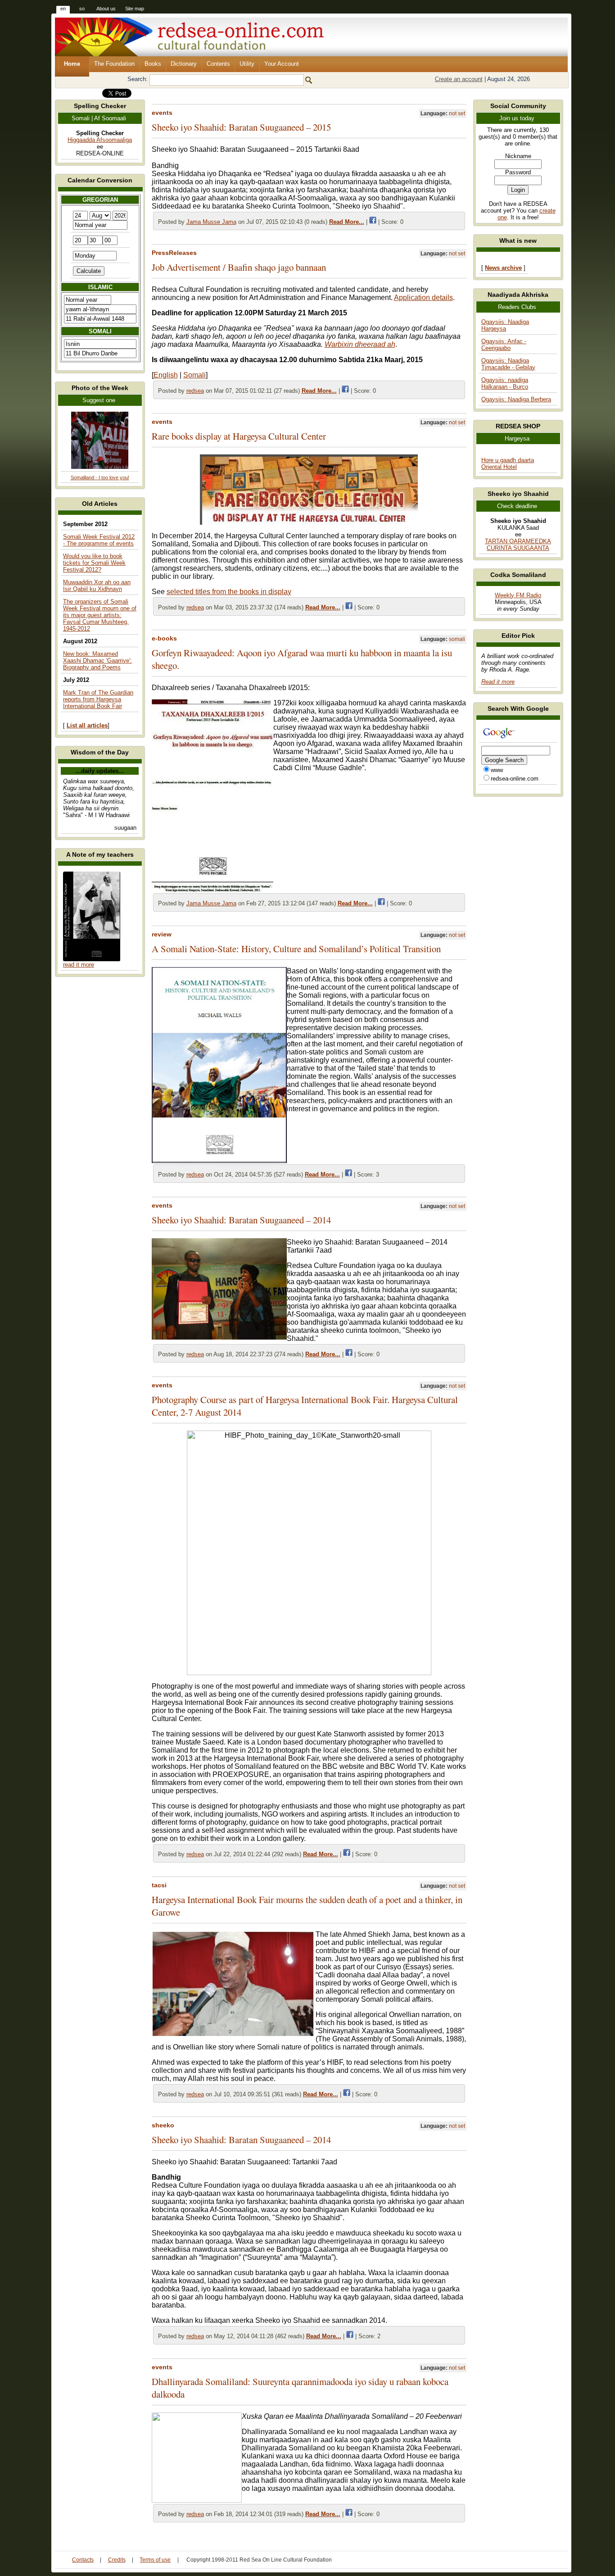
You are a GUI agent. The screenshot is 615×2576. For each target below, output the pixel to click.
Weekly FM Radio (518, 595)
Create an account (459, 79)
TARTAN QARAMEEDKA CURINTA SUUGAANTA (518, 545)
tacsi (159, 1885)
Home (72, 64)
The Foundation (114, 64)
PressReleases (174, 253)
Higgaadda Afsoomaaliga (100, 140)
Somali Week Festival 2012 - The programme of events (99, 540)
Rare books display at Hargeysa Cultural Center (239, 436)
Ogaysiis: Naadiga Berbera (516, 399)
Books (153, 64)
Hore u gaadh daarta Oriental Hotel (508, 463)
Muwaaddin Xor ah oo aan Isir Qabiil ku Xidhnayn (97, 586)
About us (106, 9)
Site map (135, 9)
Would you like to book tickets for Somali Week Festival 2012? (94, 563)
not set (457, 114)
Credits (117, 2560)
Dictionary (184, 64)
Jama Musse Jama (211, 222)
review (162, 934)
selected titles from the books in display (229, 592)
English (166, 375)
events (162, 113)
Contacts (83, 2560)
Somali (194, 375)
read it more (79, 965)
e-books (164, 638)
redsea (195, 391)
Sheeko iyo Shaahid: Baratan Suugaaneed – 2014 (241, 1220)
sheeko (163, 2125)
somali (457, 639)
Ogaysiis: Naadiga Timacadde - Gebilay (508, 364)
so (82, 9)
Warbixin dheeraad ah (360, 344)
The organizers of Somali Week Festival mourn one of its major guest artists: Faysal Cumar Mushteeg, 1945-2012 (100, 615)
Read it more (498, 682)
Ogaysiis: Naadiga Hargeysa (505, 325)
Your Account (282, 64)
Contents (218, 64)
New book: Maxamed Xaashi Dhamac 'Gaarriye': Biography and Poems (97, 661)
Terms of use (155, 2560)
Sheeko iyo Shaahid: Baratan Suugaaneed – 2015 (241, 127)
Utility (247, 64)
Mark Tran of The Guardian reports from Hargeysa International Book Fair (98, 699)
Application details (423, 298)
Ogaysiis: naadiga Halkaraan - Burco (505, 383)
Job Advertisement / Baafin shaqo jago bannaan (239, 267)
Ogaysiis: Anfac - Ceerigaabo (504, 345)
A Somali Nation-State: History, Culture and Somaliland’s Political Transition (296, 949)
